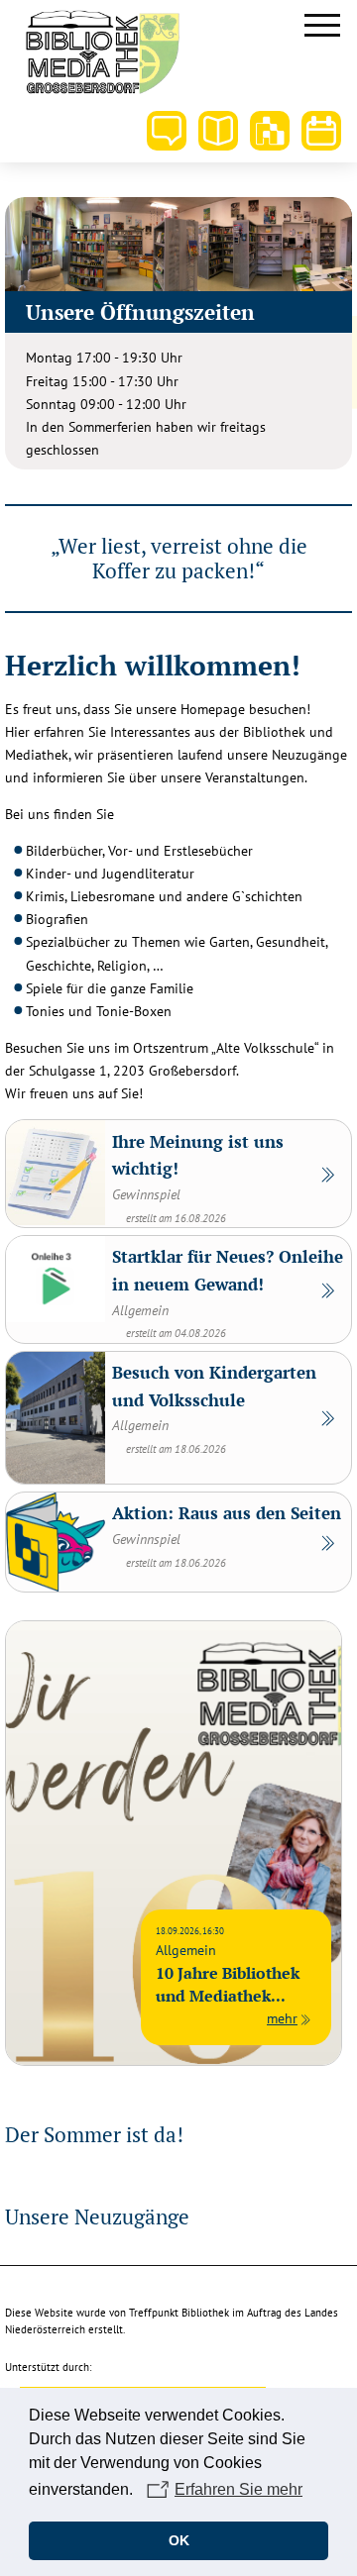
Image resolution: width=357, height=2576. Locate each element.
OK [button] (179, 2540)
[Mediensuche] (218, 131)
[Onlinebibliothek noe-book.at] (270, 131)
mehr (282, 2018)
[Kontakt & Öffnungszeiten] (167, 131)
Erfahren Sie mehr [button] (238, 2489)
